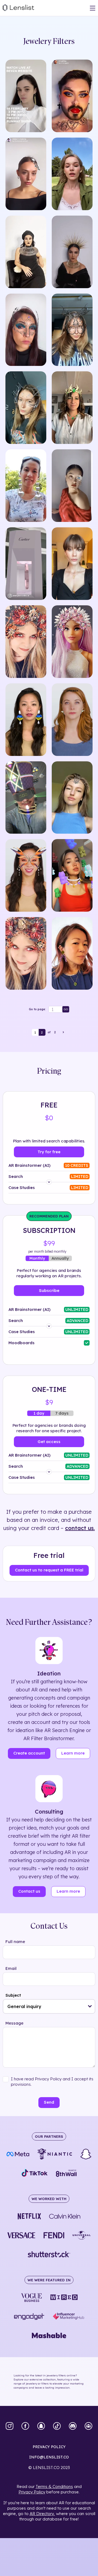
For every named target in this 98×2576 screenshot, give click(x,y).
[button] (90, 2006)
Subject (13, 1995)
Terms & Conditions (54, 2486)
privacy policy (49, 2447)
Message (14, 2023)
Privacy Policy (32, 2492)
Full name (15, 1942)
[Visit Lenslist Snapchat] (41, 2426)
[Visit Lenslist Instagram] (10, 2426)
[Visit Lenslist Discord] (73, 2426)
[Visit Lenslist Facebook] (25, 2426)
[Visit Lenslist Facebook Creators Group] (88, 2426)
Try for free (49, 1152)
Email (11, 1968)
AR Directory (42, 2514)
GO (66, 1009)
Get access (49, 1442)
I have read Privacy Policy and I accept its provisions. (52, 2082)
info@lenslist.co (49, 2457)
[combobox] (49, 2006)
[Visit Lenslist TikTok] (57, 2426)
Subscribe (49, 1290)
